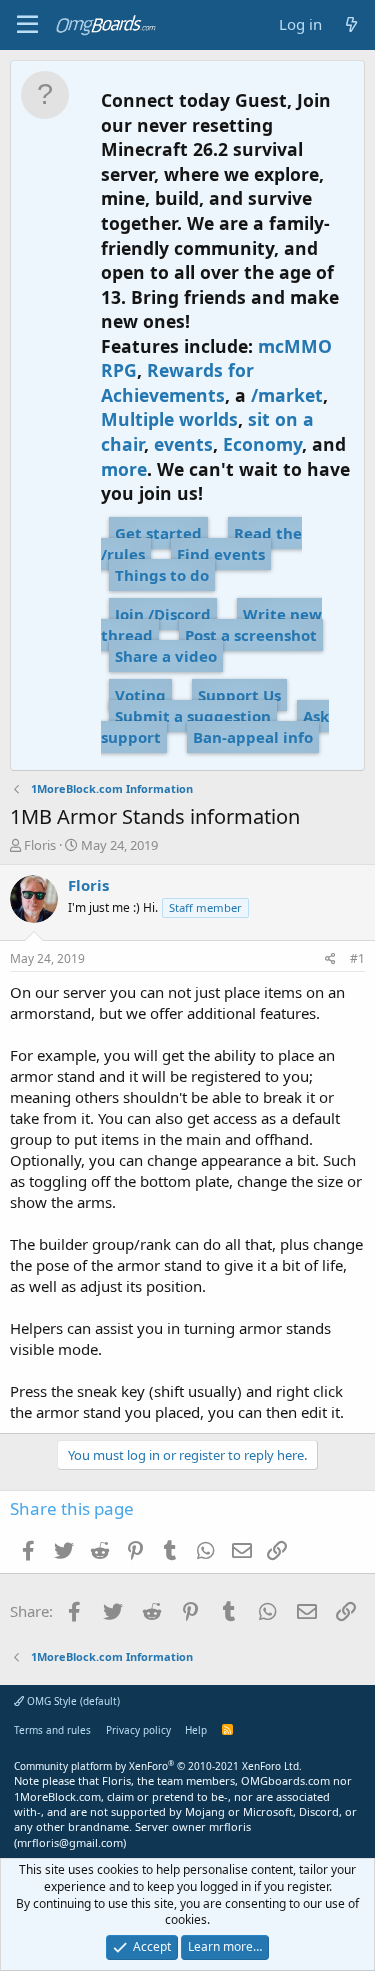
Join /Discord (163, 614)
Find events (221, 554)
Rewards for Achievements (177, 382)
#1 (357, 958)
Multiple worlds (169, 419)
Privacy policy (138, 1730)
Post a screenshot (251, 635)
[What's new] (351, 24)
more (124, 469)
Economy (262, 444)
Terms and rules (52, 1730)
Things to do (162, 575)
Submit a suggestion (193, 716)
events (183, 444)
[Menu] (27, 25)
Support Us (239, 695)
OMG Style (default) (72, 1701)
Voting (140, 695)
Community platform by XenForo (158, 1766)
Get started (158, 533)
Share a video (166, 656)
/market (287, 395)
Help (196, 1730)
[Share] (330, 959)
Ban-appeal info (253, 737)
